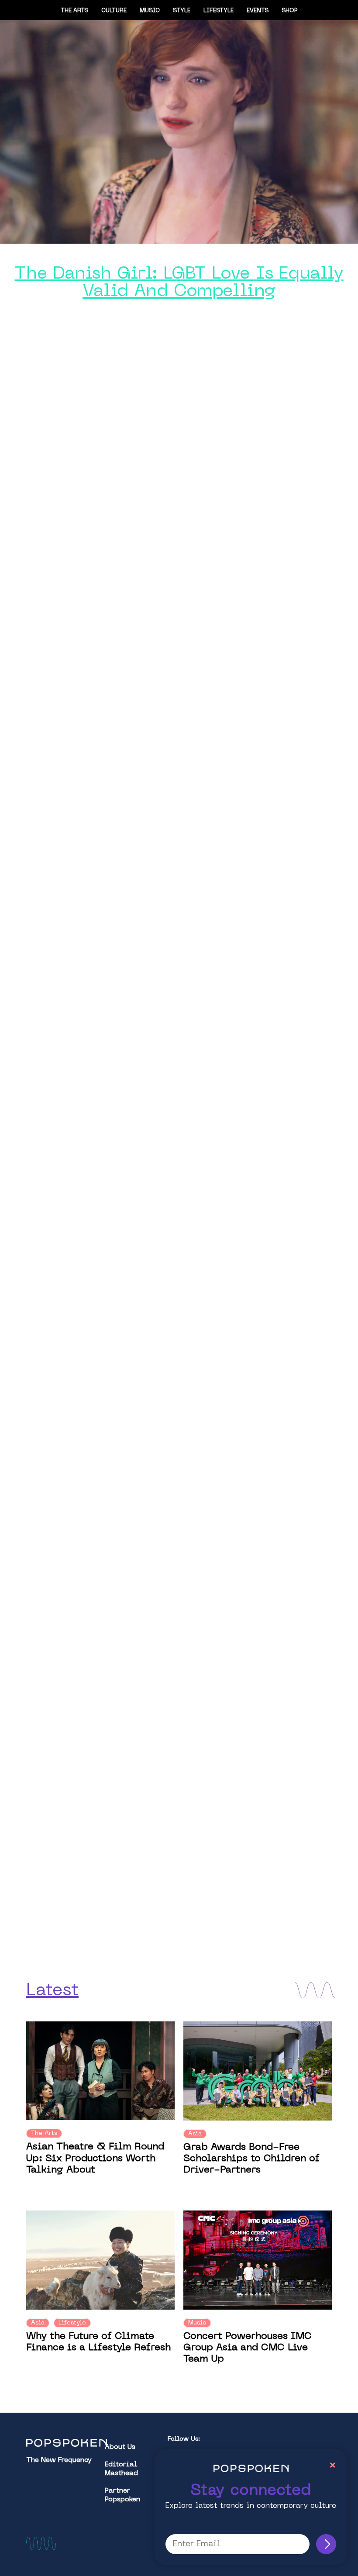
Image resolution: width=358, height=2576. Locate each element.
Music (150, 11)
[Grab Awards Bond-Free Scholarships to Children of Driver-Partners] (258, 2071)
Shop (290, 11)
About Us (120, 2447)
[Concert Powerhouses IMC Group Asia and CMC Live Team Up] (258, 2260)
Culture (114, 11)
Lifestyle (219, 11)
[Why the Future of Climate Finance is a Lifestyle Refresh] (100, 2260)
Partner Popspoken (122, 2495)
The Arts (74, 11)
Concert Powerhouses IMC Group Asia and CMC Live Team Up (248, 2348)
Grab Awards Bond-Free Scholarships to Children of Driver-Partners (251, 2159)
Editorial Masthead (121, 2469)
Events (258, 11)
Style (182, 11)
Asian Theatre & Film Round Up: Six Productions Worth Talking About (95, 2159)
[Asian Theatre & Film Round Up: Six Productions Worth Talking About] (100, 2071)
